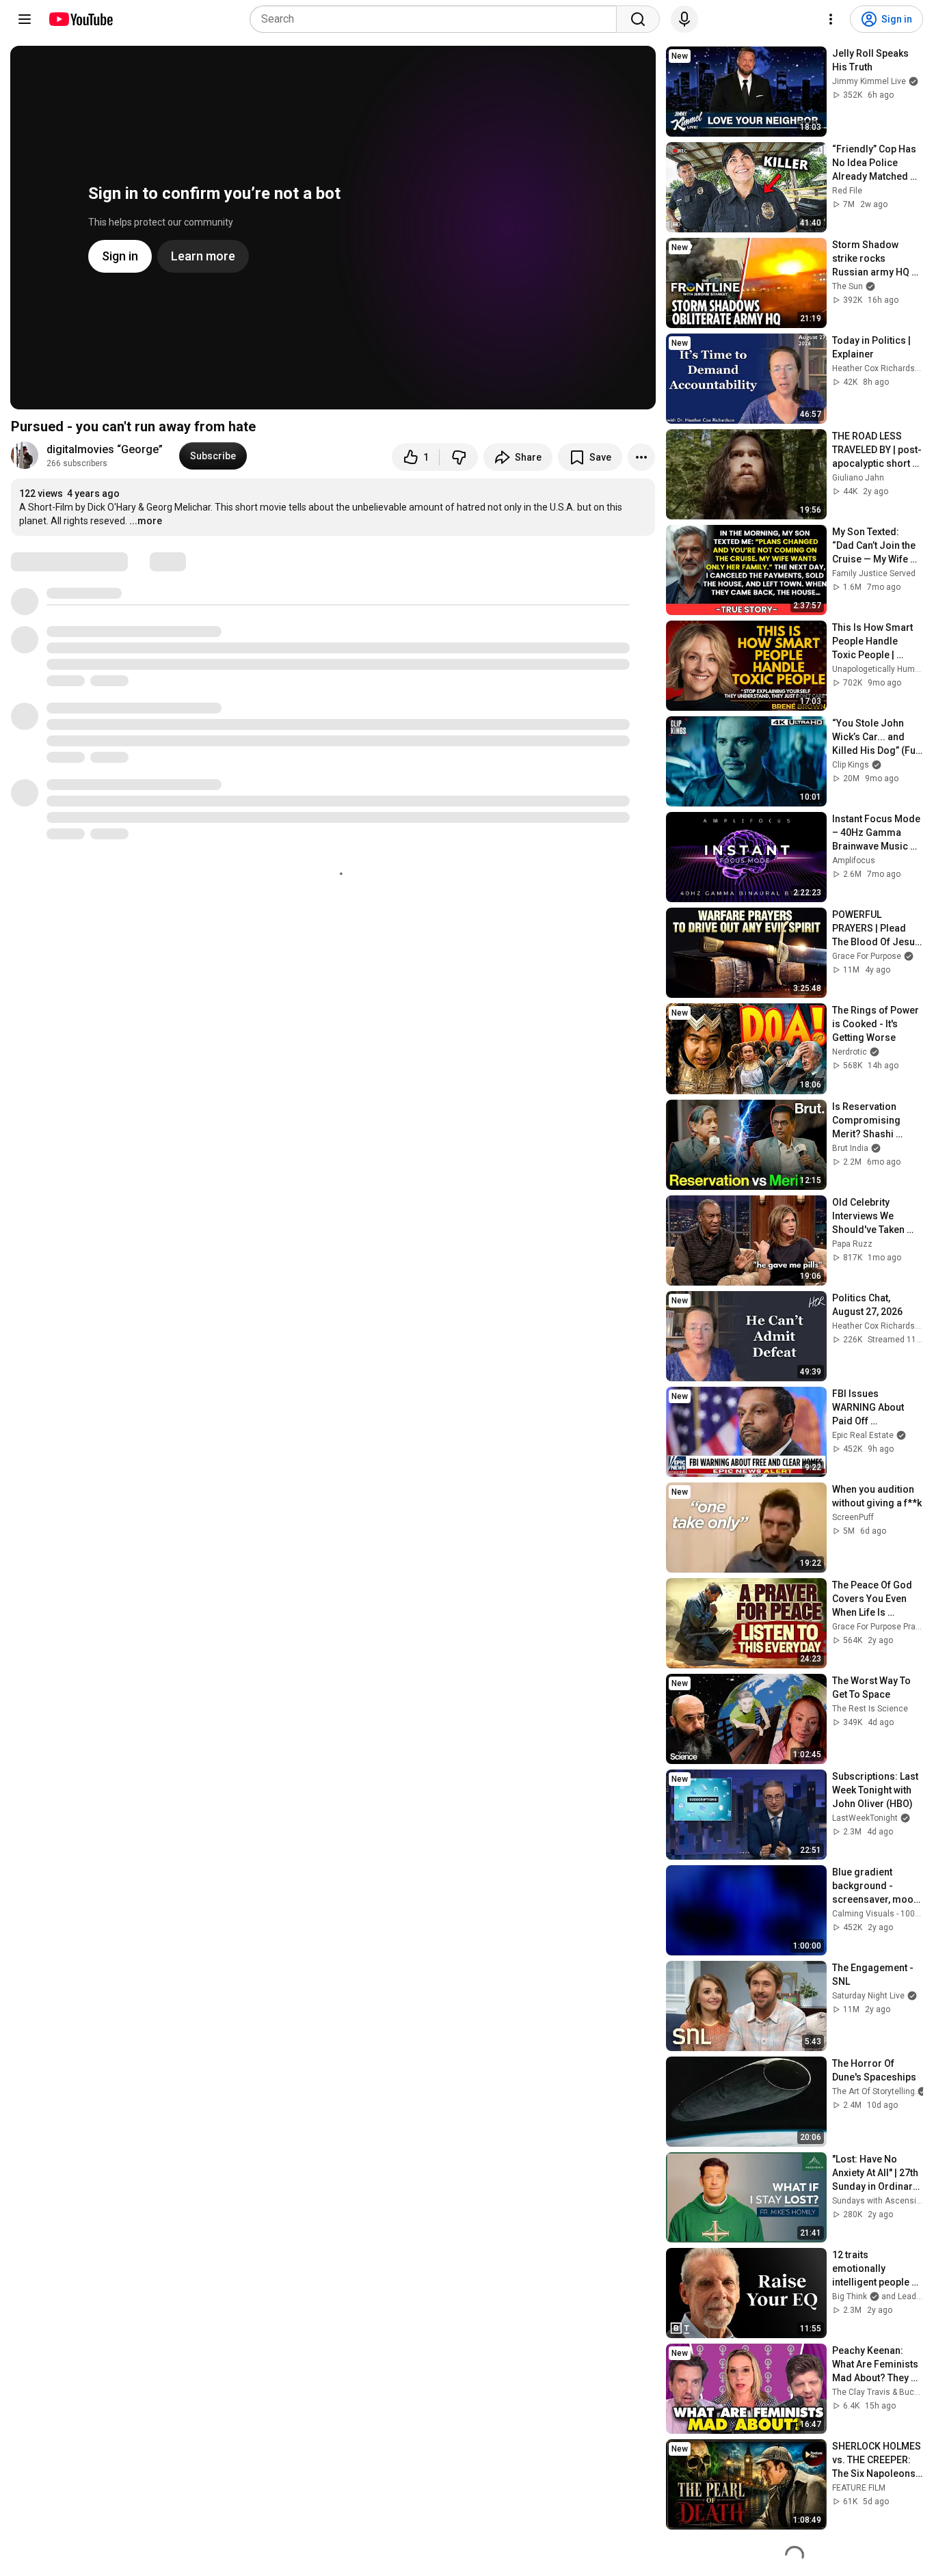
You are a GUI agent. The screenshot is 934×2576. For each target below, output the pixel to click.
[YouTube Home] (80, 19)
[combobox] (437, 19)
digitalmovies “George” (105, 449)
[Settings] (831, 19)
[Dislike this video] (459, 457)
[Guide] (25, 19)
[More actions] (641, 457)
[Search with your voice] (684, 19)
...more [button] (146, 521)
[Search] (638, 19)
